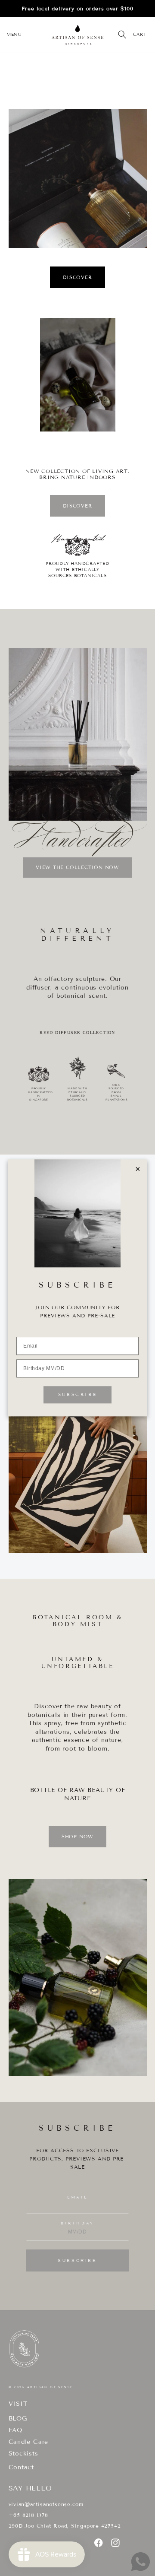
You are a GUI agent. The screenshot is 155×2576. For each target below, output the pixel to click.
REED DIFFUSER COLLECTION (77, 1033)
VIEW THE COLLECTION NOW (77, 867)
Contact (21, 2467)
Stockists (23, 2454)
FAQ (16, 2430)
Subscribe (77, 2260)
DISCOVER (77, 277)
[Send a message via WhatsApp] (141, 2562)
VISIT (18, 2404)
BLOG (18, 2419)
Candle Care (29, 2442)
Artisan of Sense (50, 2387)
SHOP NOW (77, 1837)
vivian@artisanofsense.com (46, 2504)
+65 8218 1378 (28, 2515)
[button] (14, 35)
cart (140, 34)
